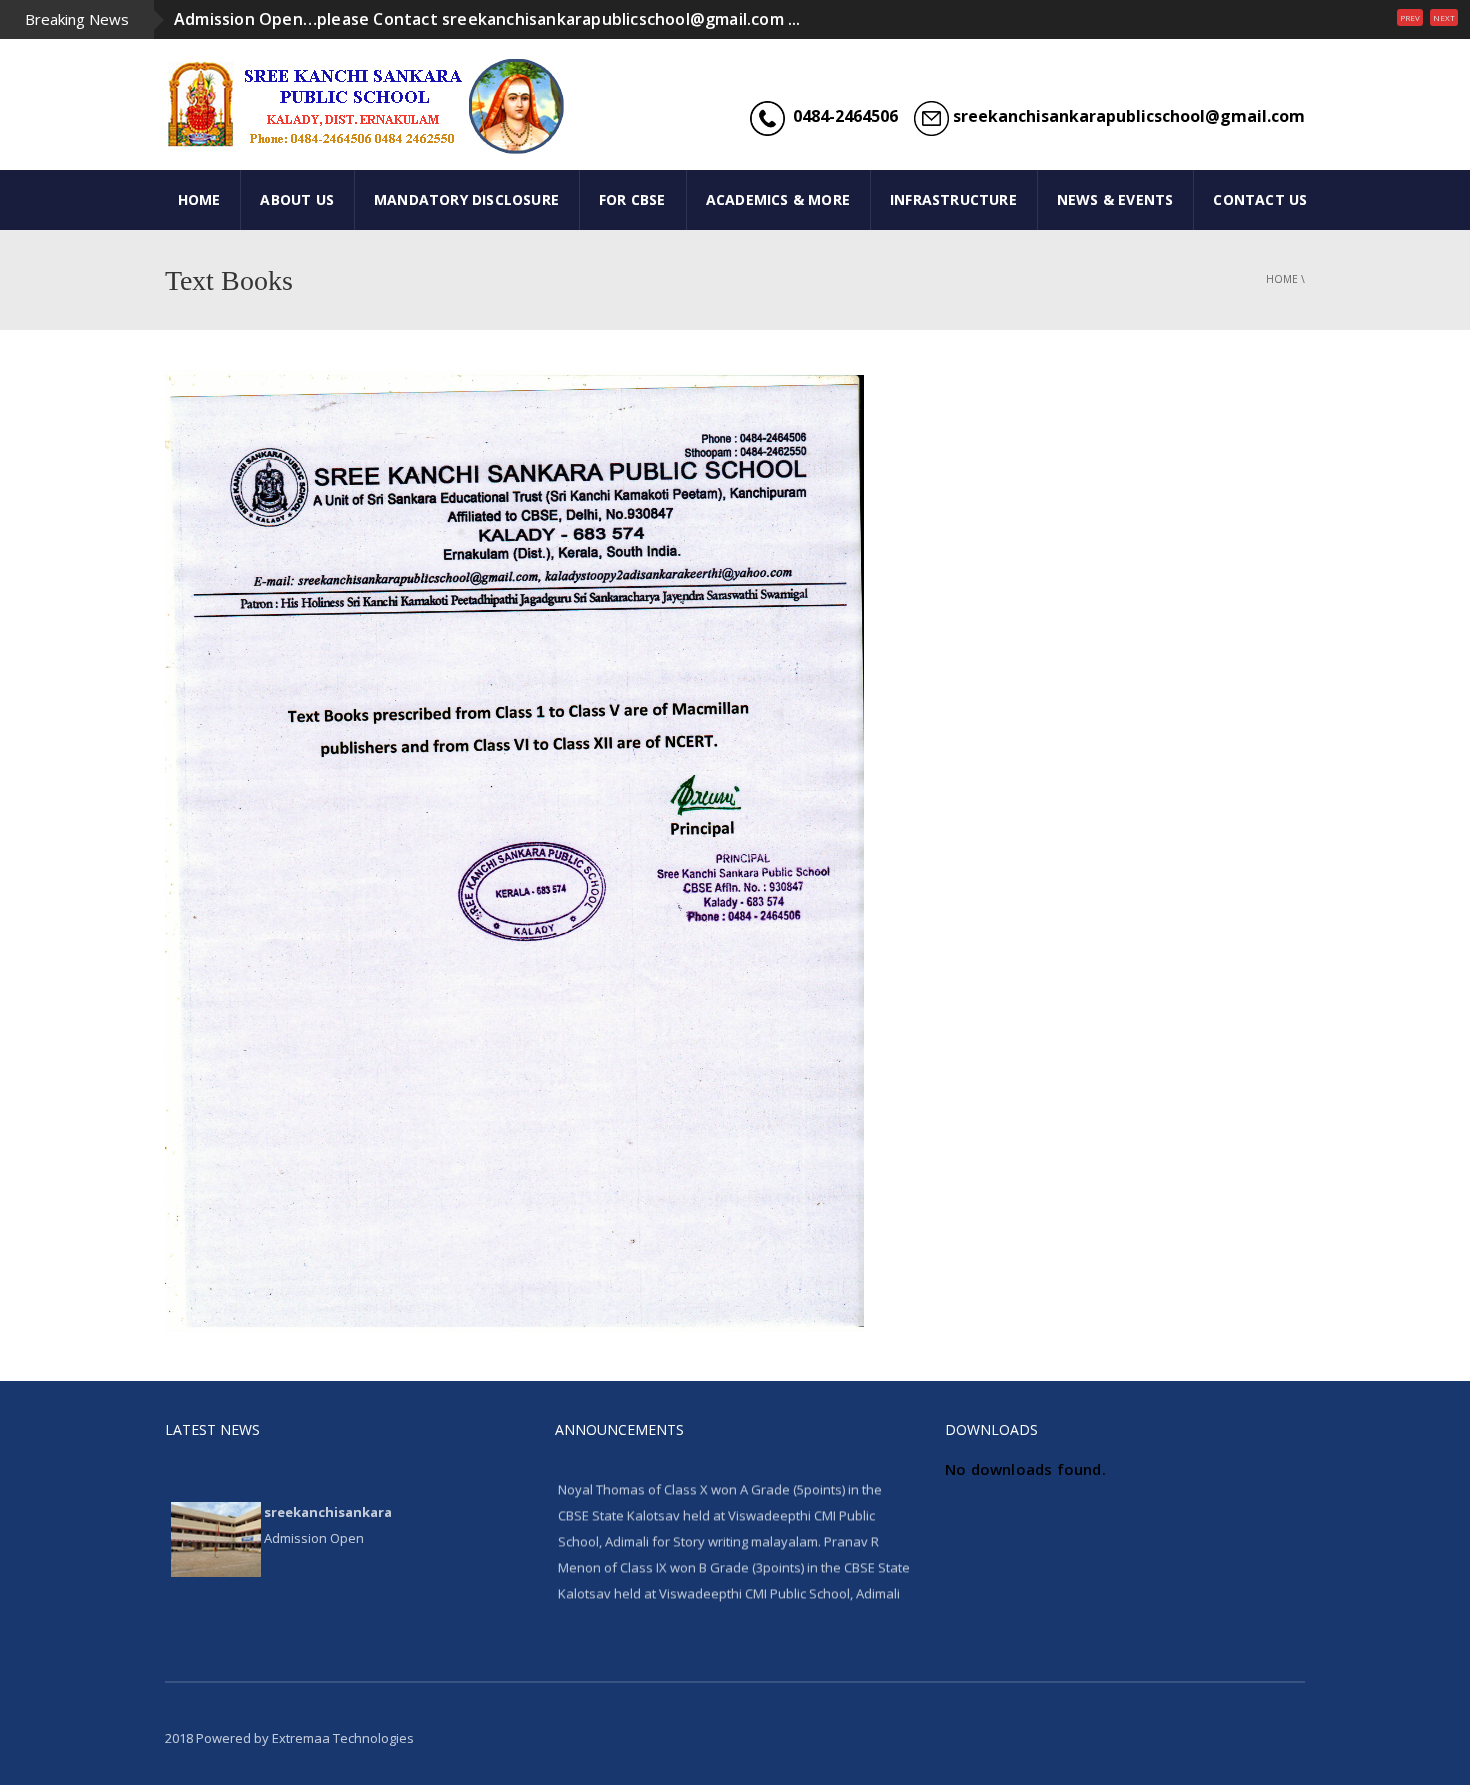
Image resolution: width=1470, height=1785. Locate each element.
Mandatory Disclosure (466, 199)
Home (1282, 279)
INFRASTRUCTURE (953, 199)
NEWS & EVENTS (1115, 199)
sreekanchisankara (328, 1483)
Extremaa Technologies (343, 1738)
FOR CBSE (632, 199)
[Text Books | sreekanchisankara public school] (315, 105)
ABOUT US (297, 199)
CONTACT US (1260, 199)
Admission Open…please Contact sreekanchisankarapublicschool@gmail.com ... (487, 19)
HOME (199, 199)
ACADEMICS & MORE (778, 199)
